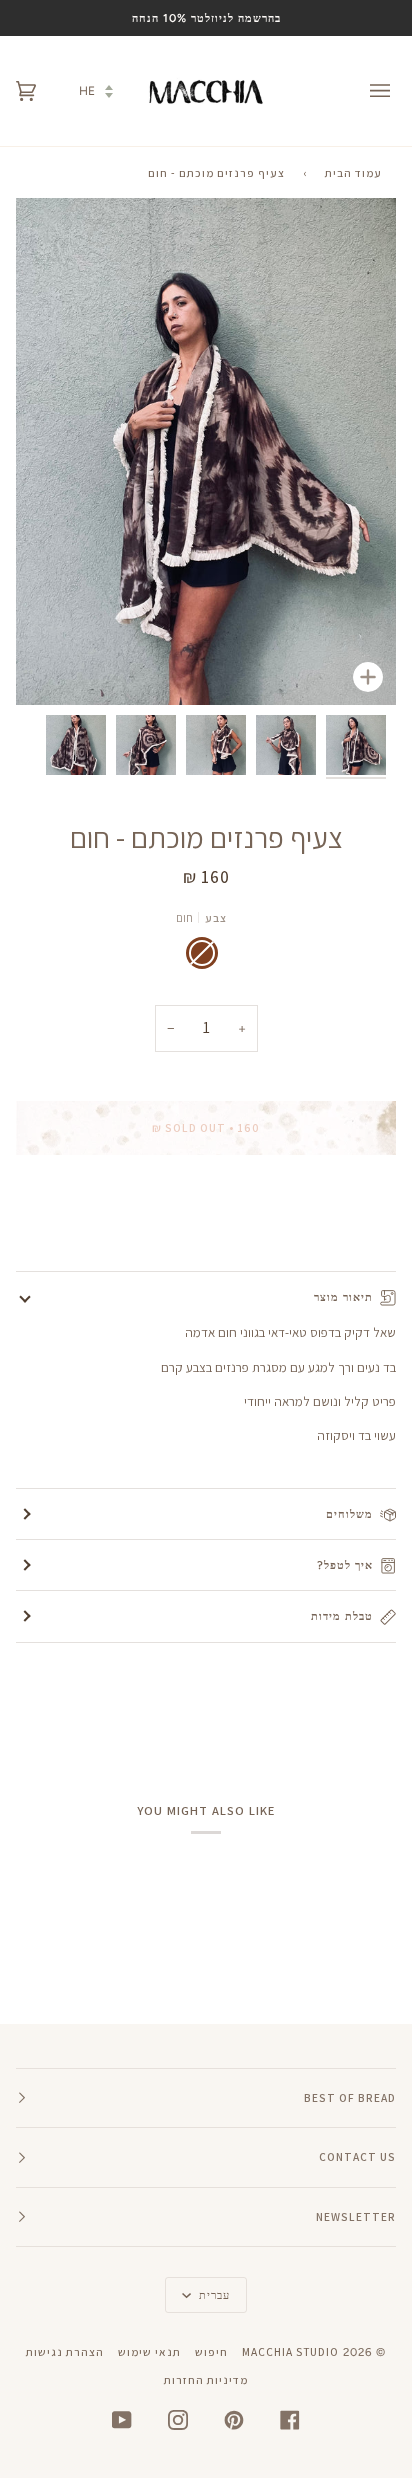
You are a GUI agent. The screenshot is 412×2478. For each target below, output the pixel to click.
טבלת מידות (342, 1616)
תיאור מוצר (343, 1297)
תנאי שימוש (149, 2351)
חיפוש (211, 2351)
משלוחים (349, 1514)
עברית (212, 2295)
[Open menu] (366, 91)
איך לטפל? (345, 1565)
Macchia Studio (290, 2351)
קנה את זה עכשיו (206, 1212)
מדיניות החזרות (206, 2379)
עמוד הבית (353, 172)
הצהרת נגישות (65, 2351)
